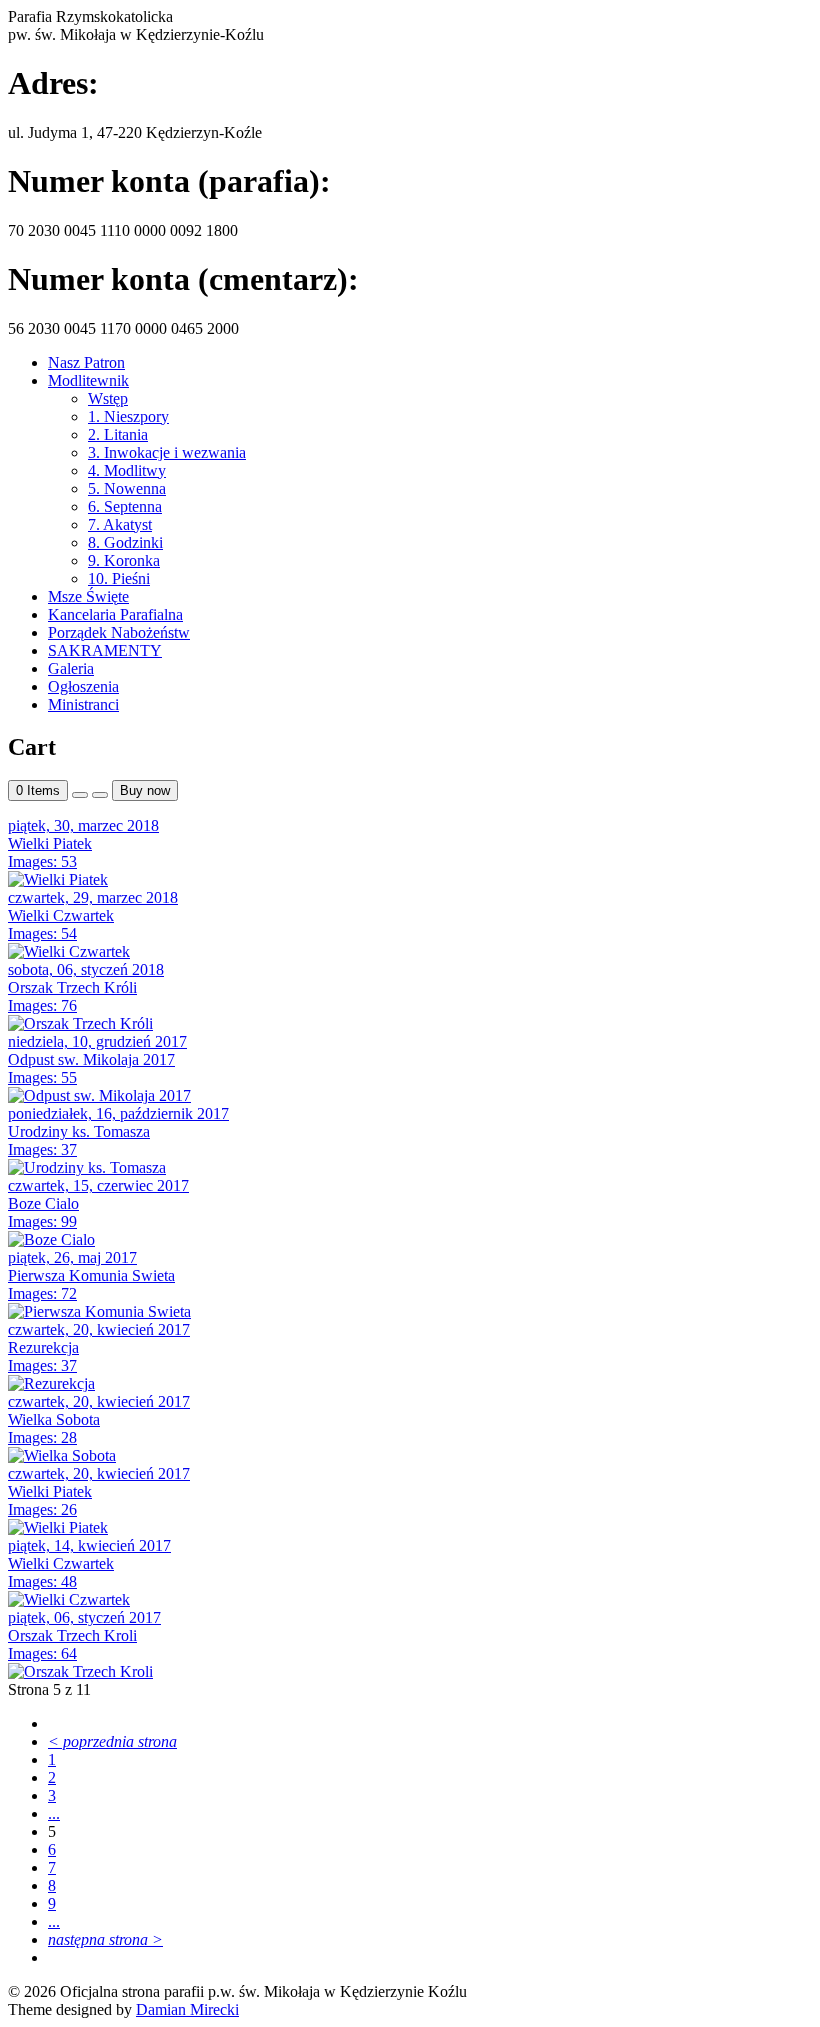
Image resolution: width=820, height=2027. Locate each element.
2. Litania (118, 434)
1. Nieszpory (128, 416)
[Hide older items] (100, 795)
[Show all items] (80, 795)
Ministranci (83, 704)
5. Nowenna (127, 488)
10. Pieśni (119, 578)
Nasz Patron (86, 362)
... (54, 1813)
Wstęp (108, 398)
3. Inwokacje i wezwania (167, 452)
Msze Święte (88, 596)
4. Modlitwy (127, 470)
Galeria (71, 668)
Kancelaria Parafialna (115, 614)
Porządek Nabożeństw (119, 632)
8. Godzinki (125, 542)
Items (38, 790)
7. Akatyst (120, 524)
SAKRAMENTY (105, 650)
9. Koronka (124, 560)
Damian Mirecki (187, 2009)
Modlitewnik (88, 380)
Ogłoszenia (83, 686)
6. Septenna (125, 506)
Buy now (145, 790)
